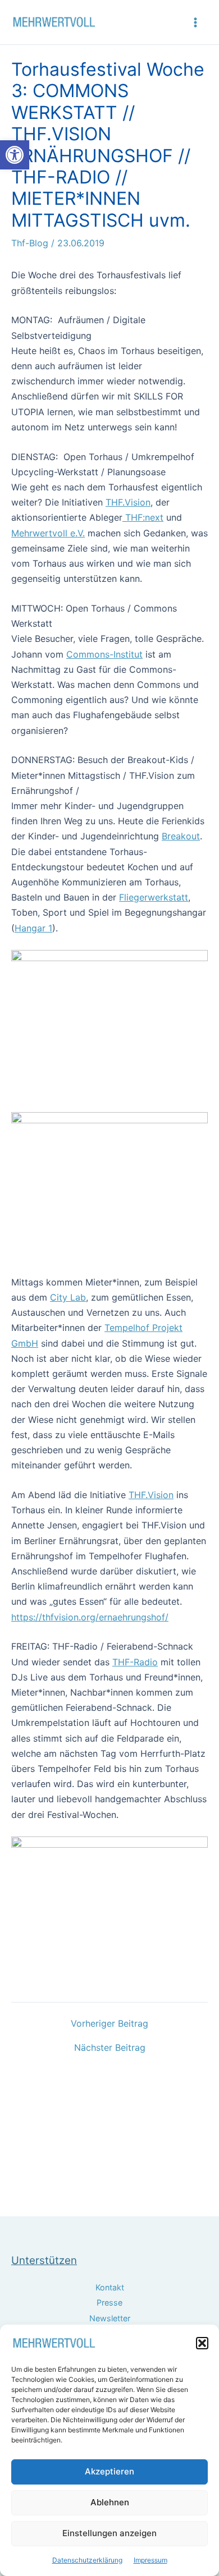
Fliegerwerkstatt (154, 897)
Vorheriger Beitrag (109, 2023)
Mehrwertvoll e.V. (48, 533)
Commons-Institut (104, 654)
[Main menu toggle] (195, 22)
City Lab (68, 1297)
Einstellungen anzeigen (109, 2533)
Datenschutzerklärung (87, 2560)
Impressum (150, 2560)
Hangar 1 (33, 928)
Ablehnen (110, 2502)
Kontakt (110, 2287)
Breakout (181, 836)
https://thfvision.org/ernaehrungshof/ (90, 1617)
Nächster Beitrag (110, 2047)
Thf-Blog (30, 243)
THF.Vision (128, 502)
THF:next (143, 517)
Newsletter (110, 2318)
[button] (15, 155)
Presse (109, 2302)
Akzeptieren (109, 2471)
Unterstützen (44, 2260)
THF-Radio (135, 1662)
